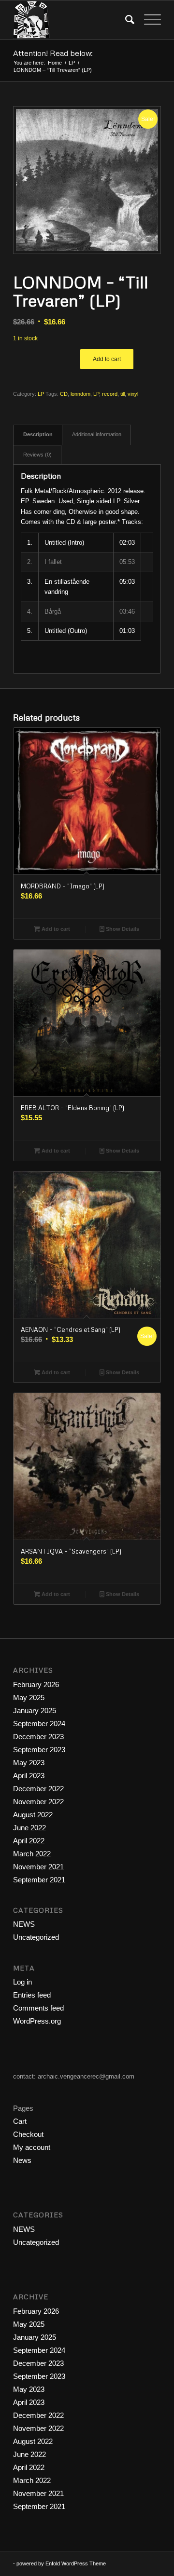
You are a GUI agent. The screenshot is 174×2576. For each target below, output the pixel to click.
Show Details (122, 929)
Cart (20, 2121)
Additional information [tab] (97, 434)
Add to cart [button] (55, 929)
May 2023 (29, 1763)
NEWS (24, 1924)
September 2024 (39, 1724)
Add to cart (107, 359)
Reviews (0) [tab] (37, 455)
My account (32, 2147)
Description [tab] (38, 434)
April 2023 (29, 1776)
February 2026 (36, 1684)
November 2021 (38, 1867)
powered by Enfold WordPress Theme (61, 2563)
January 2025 (35, 1711)
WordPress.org (37, 2021)
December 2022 (38, 1789)
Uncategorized (36, 1937)
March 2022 (32, 1854)
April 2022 (29, 1841)
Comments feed (38, 2008)
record (110, 394)
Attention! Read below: (53, 53)
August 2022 (33, 1815)
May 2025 (29, 1697)
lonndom (80, 394)
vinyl (133, 394)
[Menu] (148, 20)
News (22, 2160)
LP (41, 394)
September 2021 (39, 1880)
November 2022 (38, 1802)
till (123, 394)
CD (64, 394)
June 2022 (29, 1828)
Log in (22, 1982)
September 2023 (39, 1750)
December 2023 (38, 1737)
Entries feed (32, 1995)
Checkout (28, 2134)
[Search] (125, 20)
